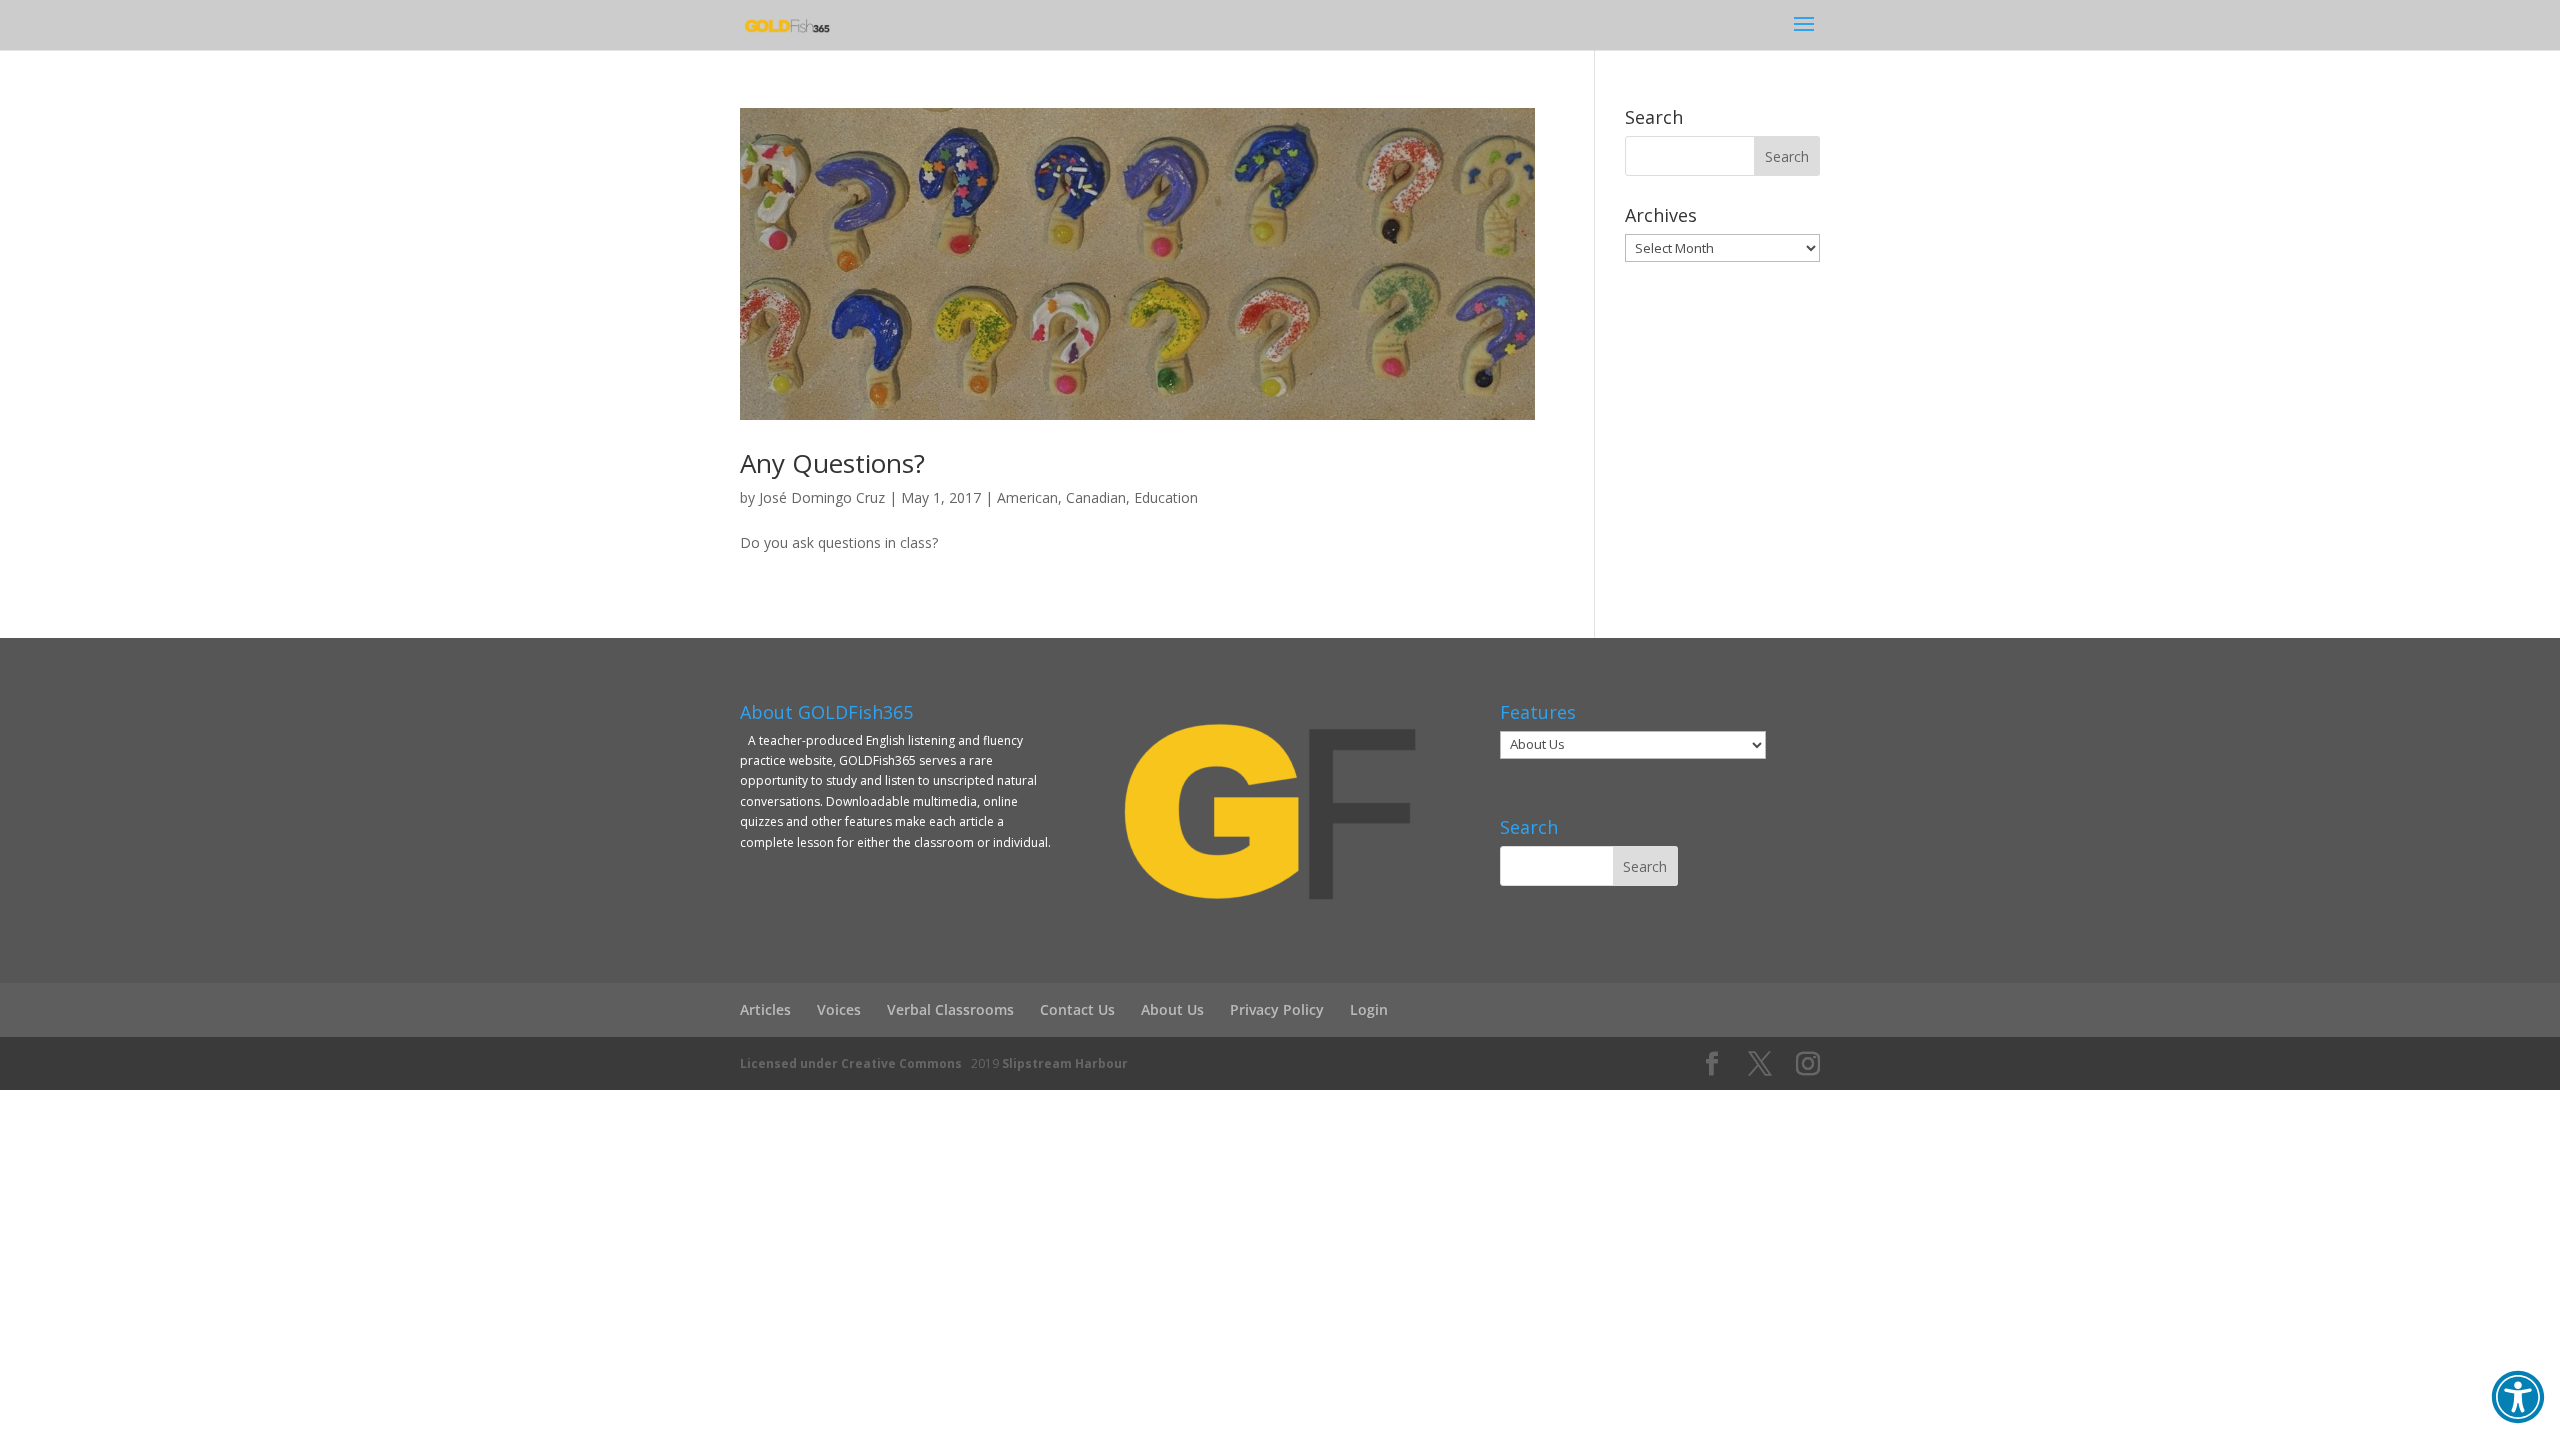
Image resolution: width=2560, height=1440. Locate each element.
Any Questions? (832, 463)
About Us (1172, 1009)
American (1027, 497)
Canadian (1096, 497)
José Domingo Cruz (822, 497)
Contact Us (1077, 1009)
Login (1369, 1009)
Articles (765, 1009)
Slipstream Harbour (1065, 1063)
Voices (839, 1009)
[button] (2518, 1397)
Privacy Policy (1277, 1009)
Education (1166, 497)
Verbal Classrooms (950, 1009)
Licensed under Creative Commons (851, 1063)
